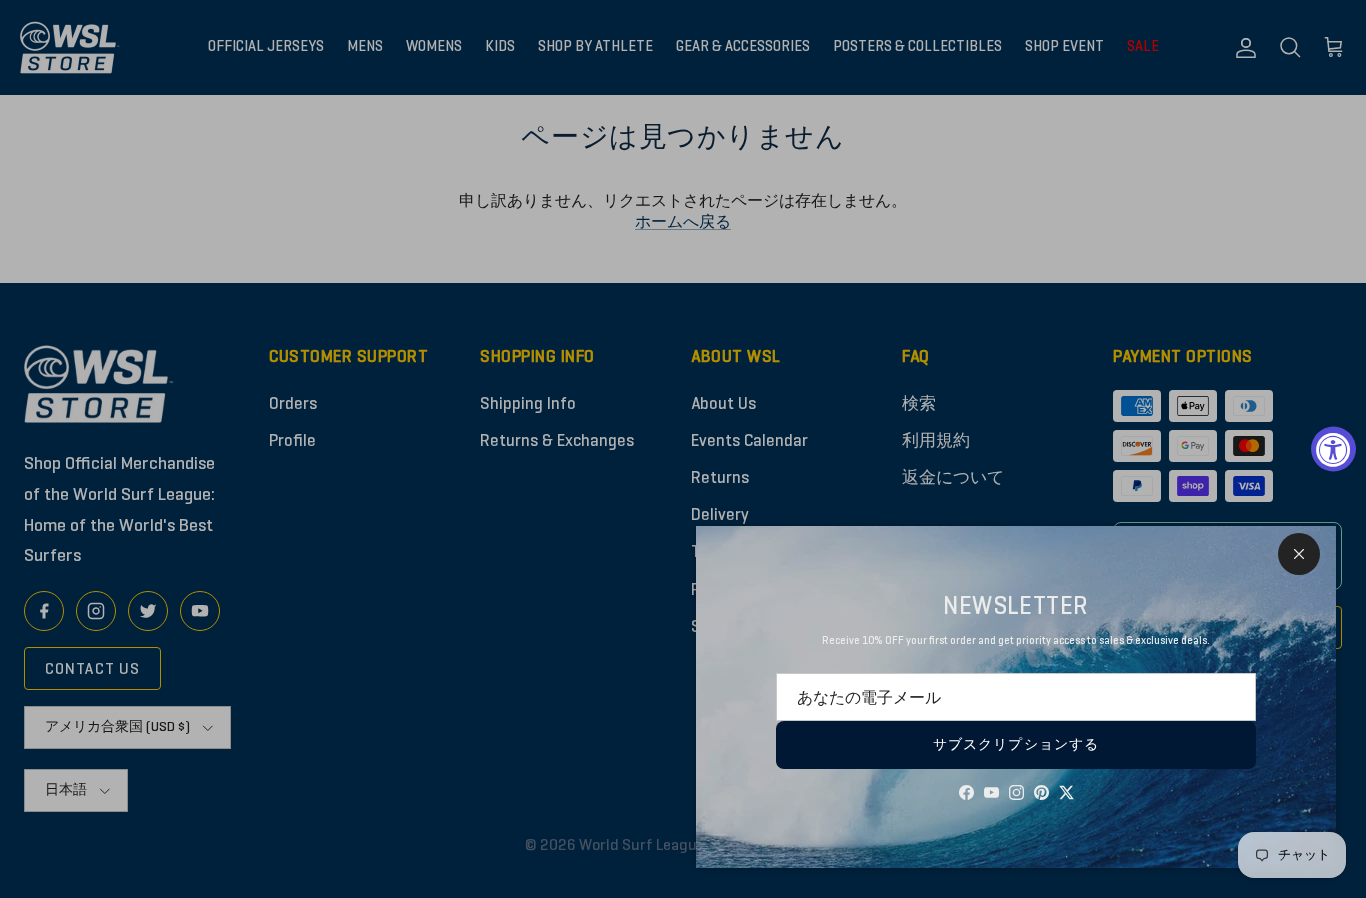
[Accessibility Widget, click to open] (1333, 449)
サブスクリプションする (1016, 744)
